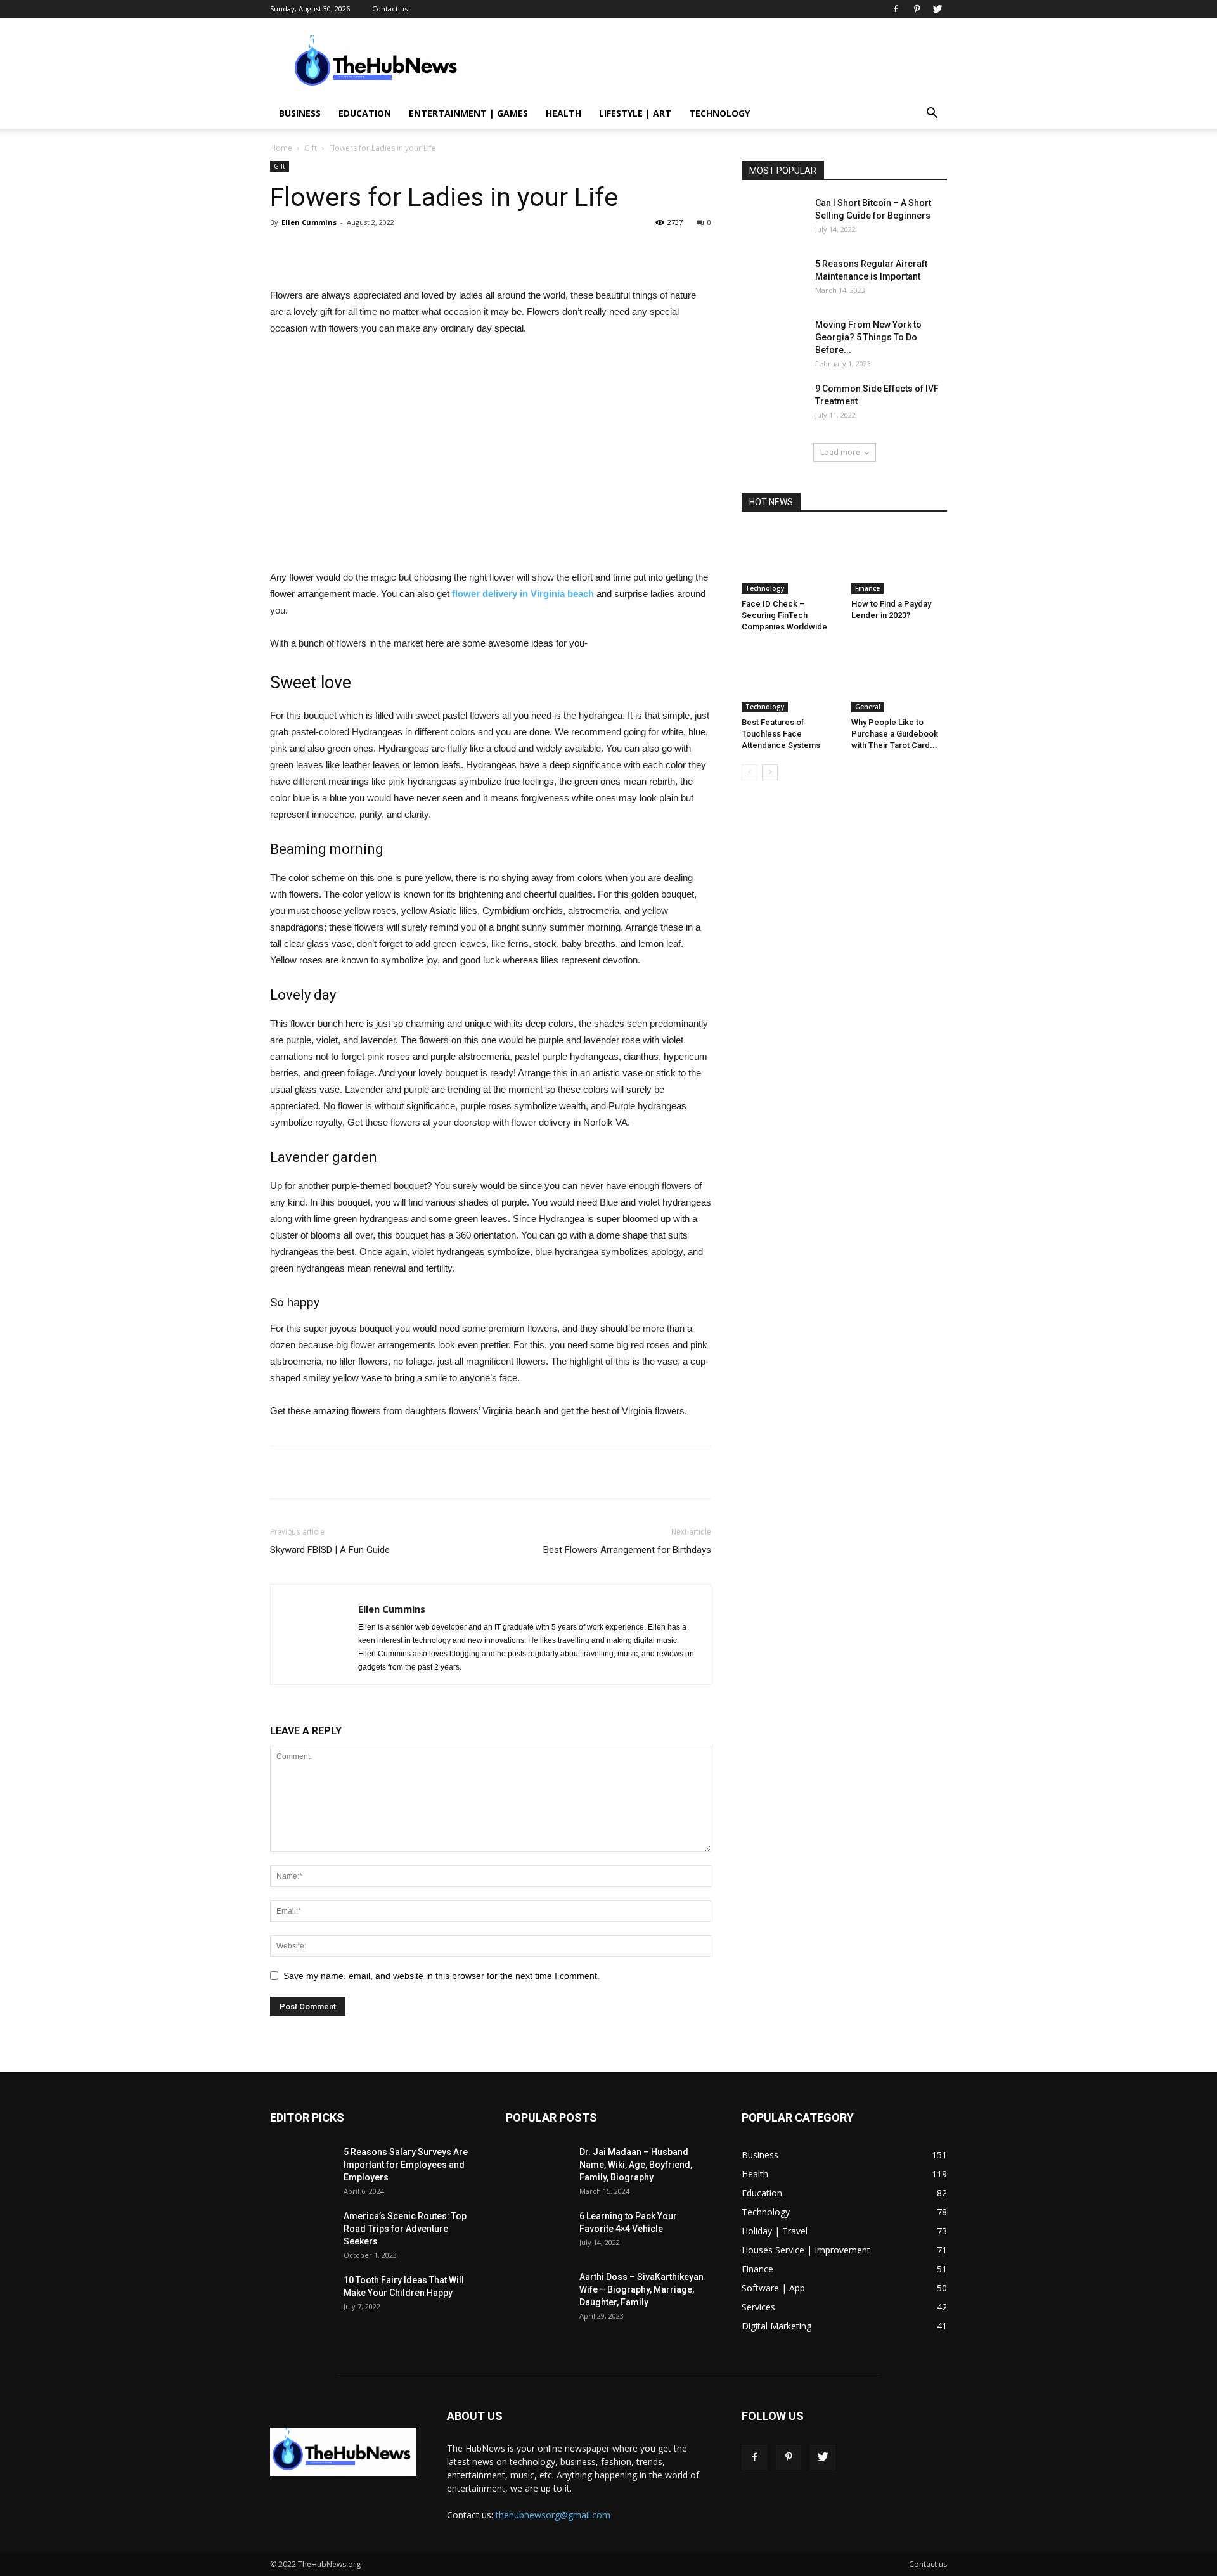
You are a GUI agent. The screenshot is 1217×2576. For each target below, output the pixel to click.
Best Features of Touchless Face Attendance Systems (781, 734)
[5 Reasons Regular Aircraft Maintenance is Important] (773, 280)
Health (563, 113)
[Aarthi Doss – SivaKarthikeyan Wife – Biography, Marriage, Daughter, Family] (538, 2293)
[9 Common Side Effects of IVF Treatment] (773, 404)
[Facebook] (896, 9)
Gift (311, 148)
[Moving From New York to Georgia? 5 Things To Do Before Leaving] (773, 340)
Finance (867, 588)
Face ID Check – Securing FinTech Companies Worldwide (784, 615)
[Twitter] (937, 9)
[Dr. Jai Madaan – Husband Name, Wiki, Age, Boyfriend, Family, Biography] (538, 2168)
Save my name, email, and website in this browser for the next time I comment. (441, 1976)
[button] (932, 114)
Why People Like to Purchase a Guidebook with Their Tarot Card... (895, 734)
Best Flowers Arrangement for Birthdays (627, 1550)
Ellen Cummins (309, 222)
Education (365, 113)
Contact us (390, 9)
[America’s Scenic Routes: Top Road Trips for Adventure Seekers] (302, 2232)
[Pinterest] (917, 9)
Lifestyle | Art (635, 113)
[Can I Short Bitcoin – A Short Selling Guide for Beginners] (773, 219)
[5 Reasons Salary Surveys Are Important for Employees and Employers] (302, 2168)
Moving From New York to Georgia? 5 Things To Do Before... (868, 337)
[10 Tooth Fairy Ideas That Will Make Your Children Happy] (302, 2296)
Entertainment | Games (468, 113)
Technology (719, 113)
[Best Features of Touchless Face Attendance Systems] (790, 679)
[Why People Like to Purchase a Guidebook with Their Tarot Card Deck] (899, 679)
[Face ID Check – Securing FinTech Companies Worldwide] (790, 561)
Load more (840, 452)
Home (281, 148)
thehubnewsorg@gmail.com (553, 2515)
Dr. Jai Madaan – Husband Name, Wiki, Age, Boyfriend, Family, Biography (636, 2165)
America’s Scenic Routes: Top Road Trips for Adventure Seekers (405, 2229)
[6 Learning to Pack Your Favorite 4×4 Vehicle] (538, 2232)
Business (300, 113)
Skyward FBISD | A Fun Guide (330, 1550)
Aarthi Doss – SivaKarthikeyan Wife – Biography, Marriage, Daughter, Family (641, 2289)
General (868, 707)
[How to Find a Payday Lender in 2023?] (899, 561)
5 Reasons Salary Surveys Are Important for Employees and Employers (406, 2165)
